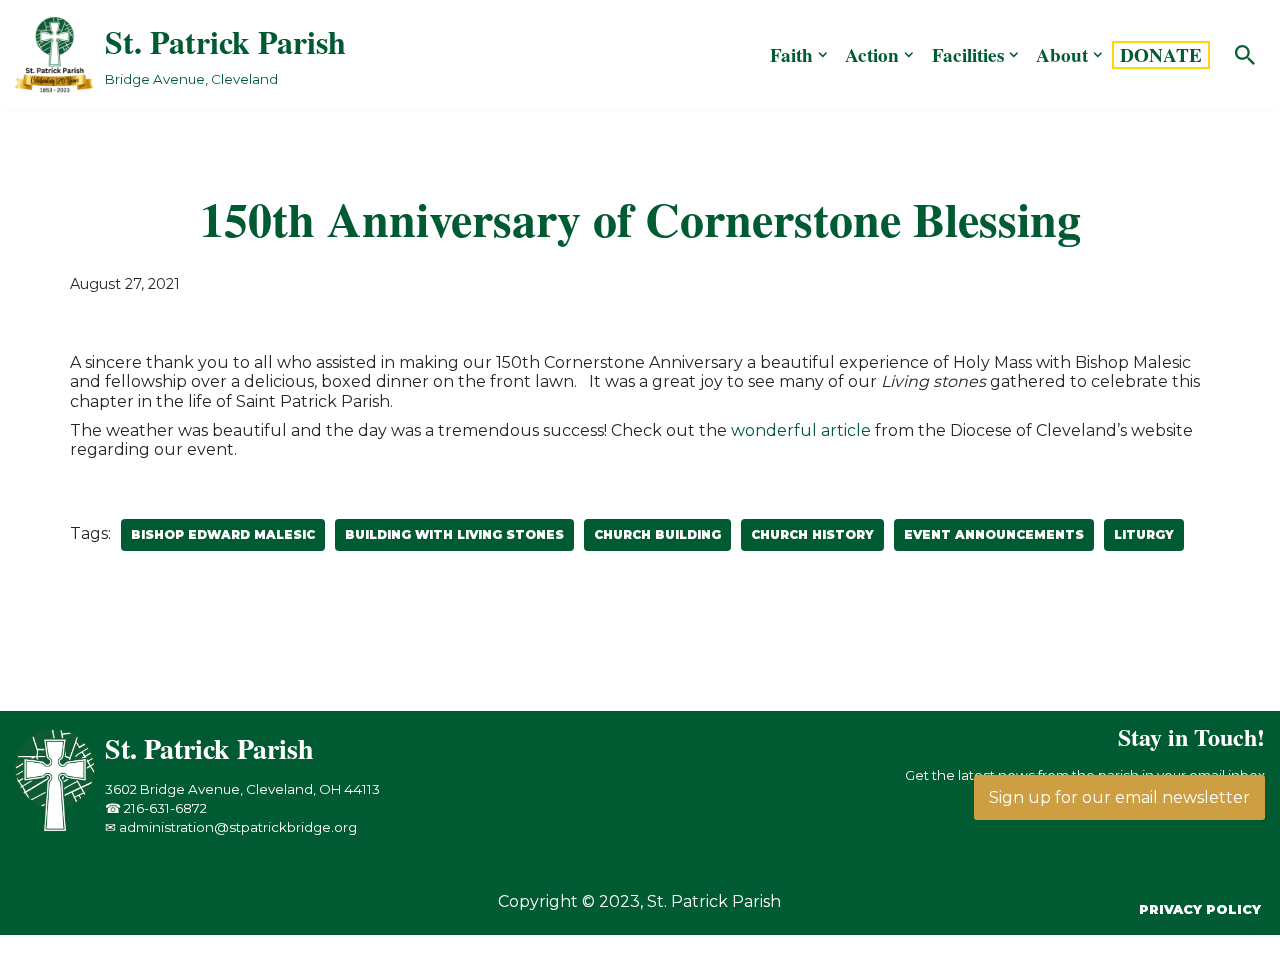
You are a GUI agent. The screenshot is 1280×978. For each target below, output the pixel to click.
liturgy (1144, 534)
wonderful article (801, 430)
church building (657, 534)
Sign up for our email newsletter (1119, 797)
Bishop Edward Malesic (223, 534)
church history (812, 534)
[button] (823, 55)
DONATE (1161, 55)
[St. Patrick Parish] (60, 826)
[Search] (1245, 55)
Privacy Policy (1200, 909)
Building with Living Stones (454, 534)
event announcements (994, 534)
